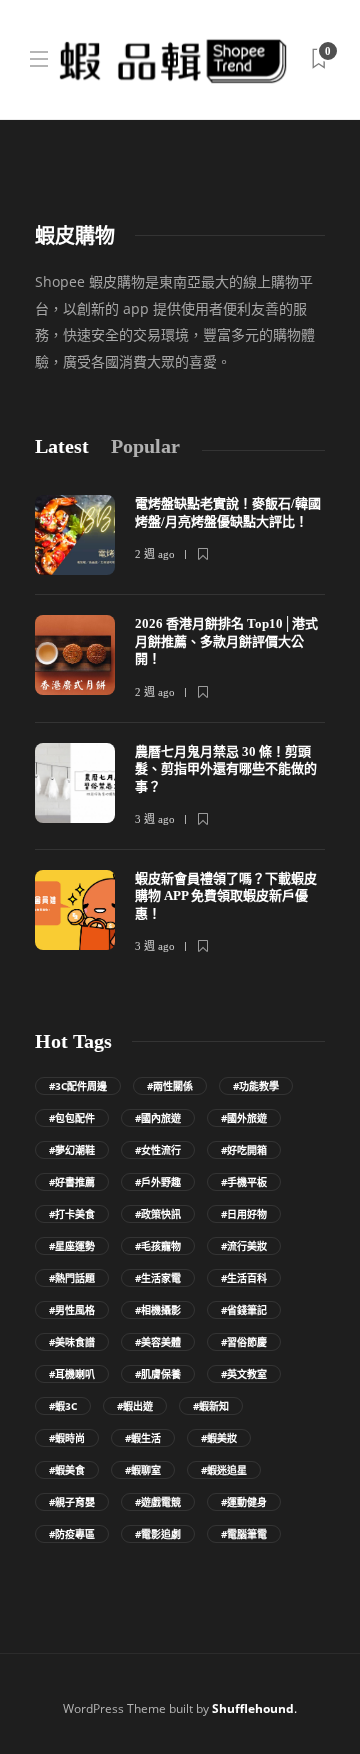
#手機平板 (244, 1182)
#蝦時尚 (67, 1438)
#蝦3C (63, 1406)
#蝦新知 (211, 1406)
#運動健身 (244, 1502)
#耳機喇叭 (72, 1374)
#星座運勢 (72, 1246)
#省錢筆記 (244, 1310)
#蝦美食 (67, 1470)
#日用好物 (244, 1214)
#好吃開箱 (244, 1150)
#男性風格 (72, 1310)
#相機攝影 (158, 1310)
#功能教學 (256, 1086)
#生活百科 (244, 1278)
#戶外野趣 (158, 1182)
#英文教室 (244, 1374)
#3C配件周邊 (78, 1086)
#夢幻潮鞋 (72, 1150)
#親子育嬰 (72, 1502)
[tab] (62, 446)
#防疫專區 (72, 1534)
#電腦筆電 (244, 1534)
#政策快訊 (158, 1214)
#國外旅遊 (244, 1118)
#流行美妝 (244, 1246)
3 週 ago (155, 819)
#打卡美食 (72, 1214)
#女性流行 (158, 1150)
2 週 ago (155, 554)
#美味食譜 (72, 1342)
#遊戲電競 (158, 1502)
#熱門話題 (72, 1278)
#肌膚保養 (158, 1374)
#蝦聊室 (143, 1470)
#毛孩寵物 (158, 1246)
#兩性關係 (170, 1086)
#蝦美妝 (219, 1438)
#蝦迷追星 (224, 1470)
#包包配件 (72, 1118)
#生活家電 (158, 1278)
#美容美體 (158, 1342)
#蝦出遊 (135, 1406)
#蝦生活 (143, 1438)
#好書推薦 (72, 1182)
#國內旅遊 (158, 1118)
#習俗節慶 (244, 1342)
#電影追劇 (158, 1534)
